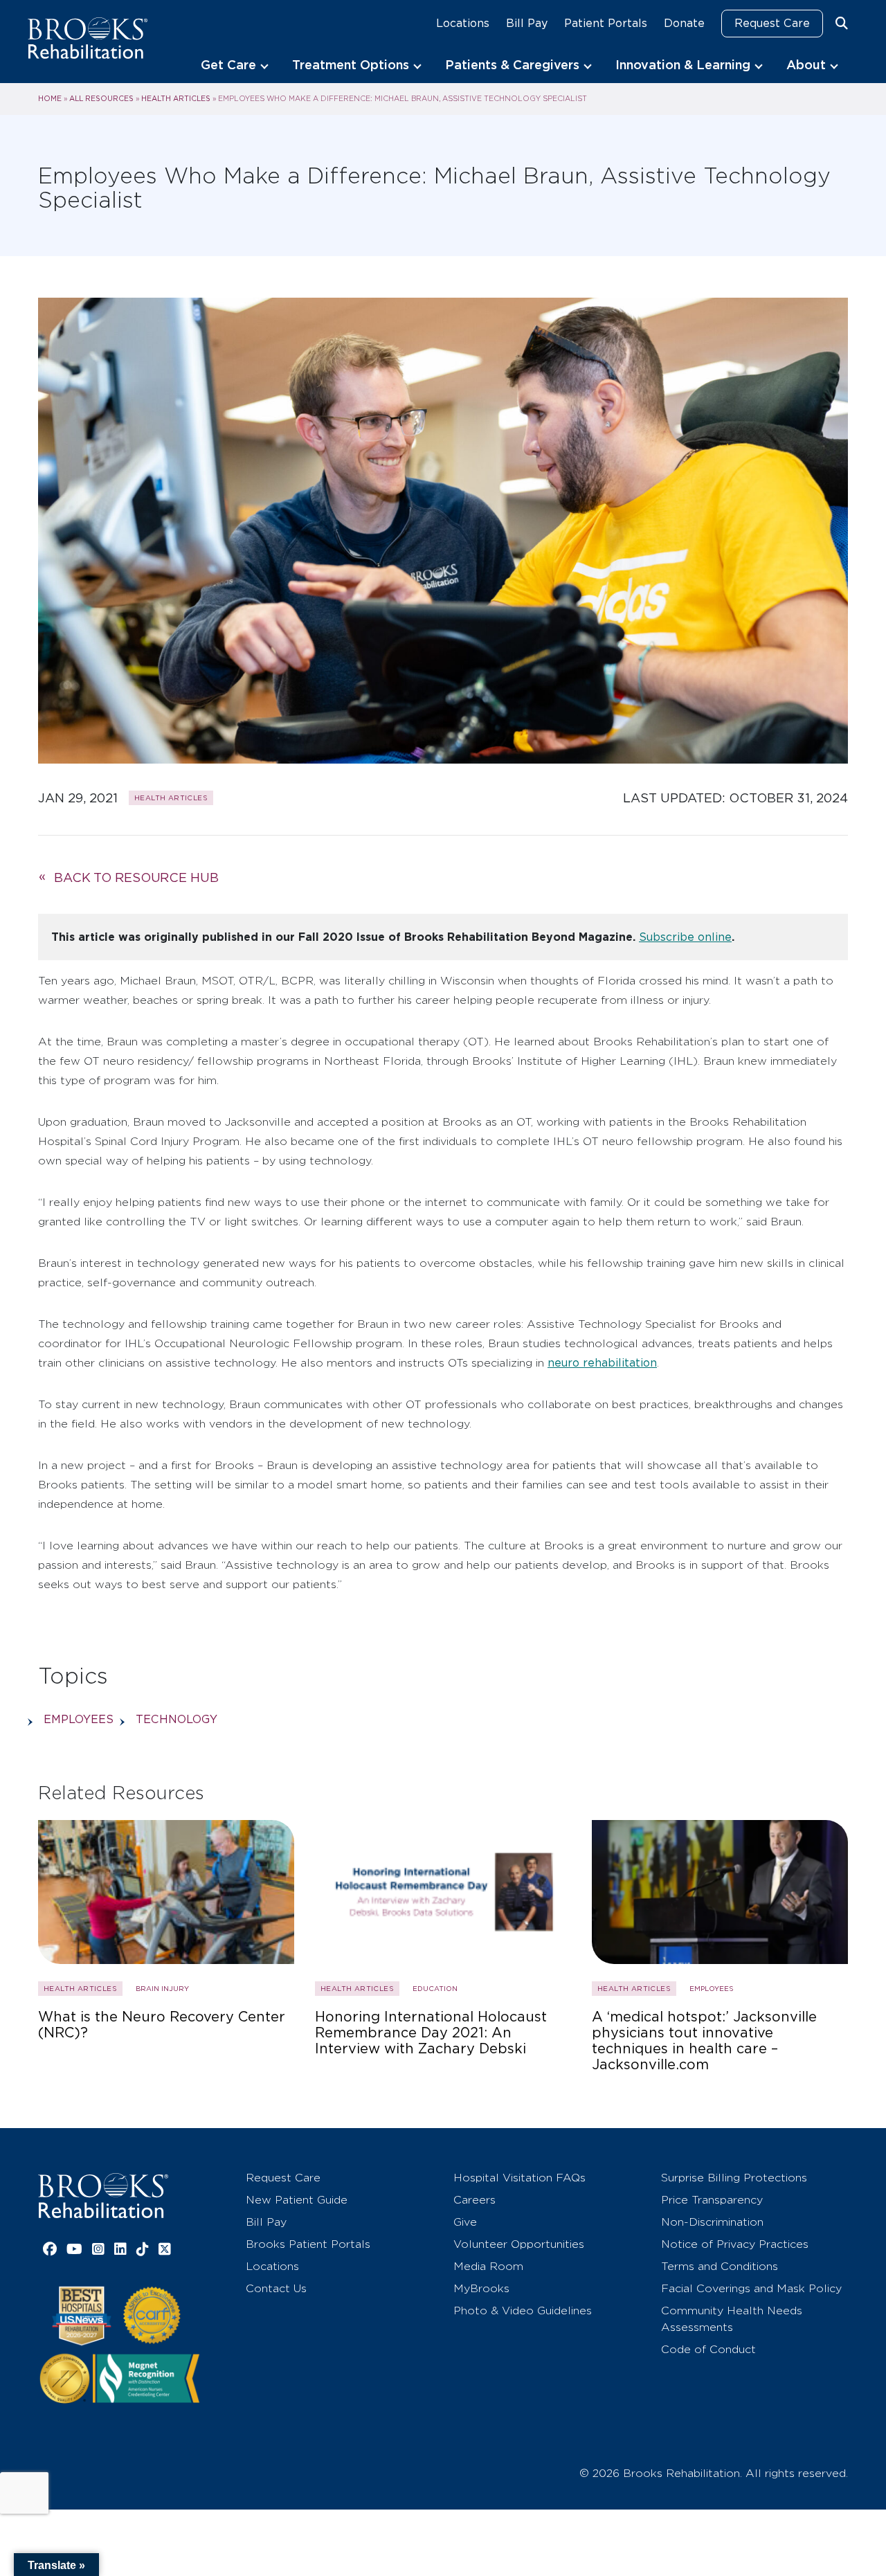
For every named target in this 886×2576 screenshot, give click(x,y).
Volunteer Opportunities (519, 2244)
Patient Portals (606, 23)
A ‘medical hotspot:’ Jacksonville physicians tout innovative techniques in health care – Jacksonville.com (704, 2041)
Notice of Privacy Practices (735, 2244)
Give (465, 2222)
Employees (79, 1719)
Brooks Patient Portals (308, 2244)
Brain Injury (162, 1988)
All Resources (101, 98)
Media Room (488, 2266)
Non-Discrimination (712, 2222)
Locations (463, 23)
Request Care (772, 23)
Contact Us (276, 2288)
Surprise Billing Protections (734, 2178)
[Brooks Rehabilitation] (103, 2196)
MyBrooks (481, 2288)
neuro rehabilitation (602, 1363)
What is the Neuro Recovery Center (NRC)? (162, 2025)
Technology (177, 1719)
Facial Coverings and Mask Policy (751, 2288)
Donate (684, 23)
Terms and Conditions (720, 2266)
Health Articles (176, 98)
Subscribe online (685, 937)
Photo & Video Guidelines (523, 2311)
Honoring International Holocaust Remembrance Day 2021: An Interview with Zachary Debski (431, 2033)
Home (50, 98)
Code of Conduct (708, 2349)
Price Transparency (712, 2200)
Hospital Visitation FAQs (519, 2178)
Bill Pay (527, 23)
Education (435, 1988)
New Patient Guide (297, 2200)
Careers (474, 2200)
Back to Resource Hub (136, 877)
